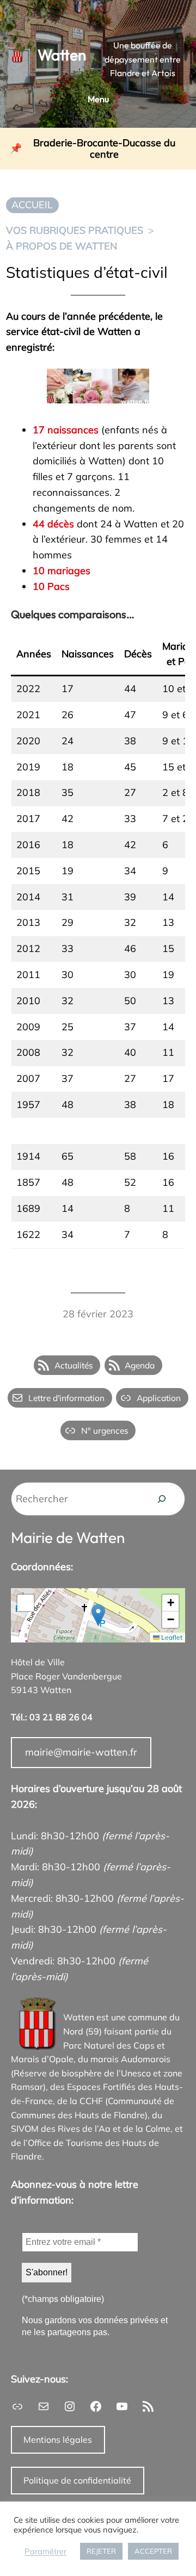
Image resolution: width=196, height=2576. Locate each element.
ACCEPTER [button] (153, 2551)
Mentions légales (58, 2440)
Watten (62, 55)
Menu (98, 99)
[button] (98, 1615)
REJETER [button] (101, 2551)
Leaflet (171, 1637)
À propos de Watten (62, 246)
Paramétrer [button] (45, 2552)
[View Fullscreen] (26, 1603)
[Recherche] (162, 1499)
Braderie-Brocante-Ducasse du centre (104, 149)
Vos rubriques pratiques (75, 230)
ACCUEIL (32, 205)
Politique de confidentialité (77, 2480)
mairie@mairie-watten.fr (81, 1752)
